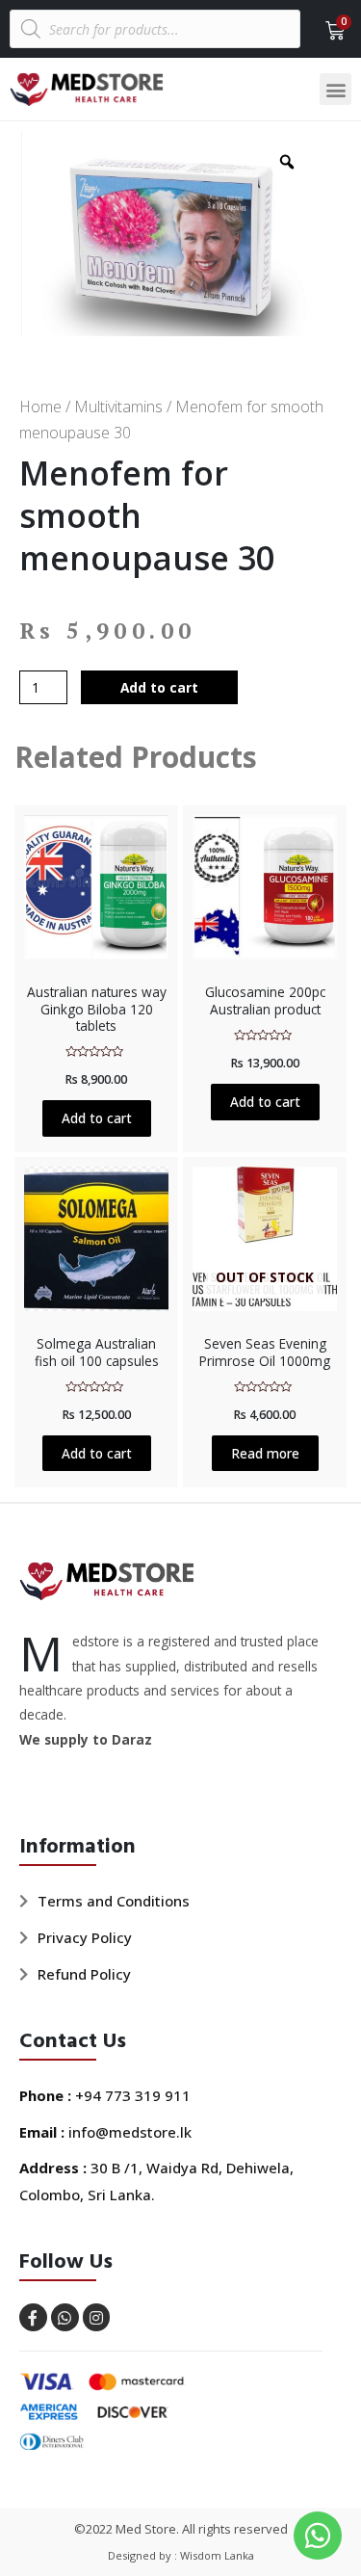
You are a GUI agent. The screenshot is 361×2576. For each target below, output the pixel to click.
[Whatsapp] (65, 2317)
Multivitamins (118, 407)
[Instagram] (97, 2317)
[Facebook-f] (33, 2317)
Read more (265, 1453)
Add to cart (159, 687)
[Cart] (329, 31)
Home (40, 407)
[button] (335, 89)
